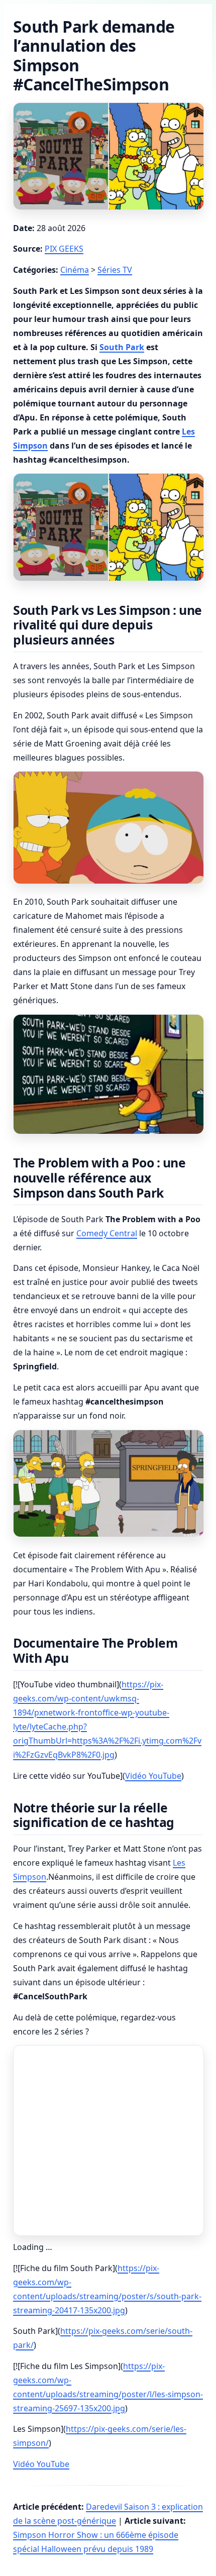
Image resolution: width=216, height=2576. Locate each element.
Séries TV (115, 270)
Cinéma (75, 270)
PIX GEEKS (64, 249)
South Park (122, 347)
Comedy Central (107, 1233)
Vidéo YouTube (153, 1776)
